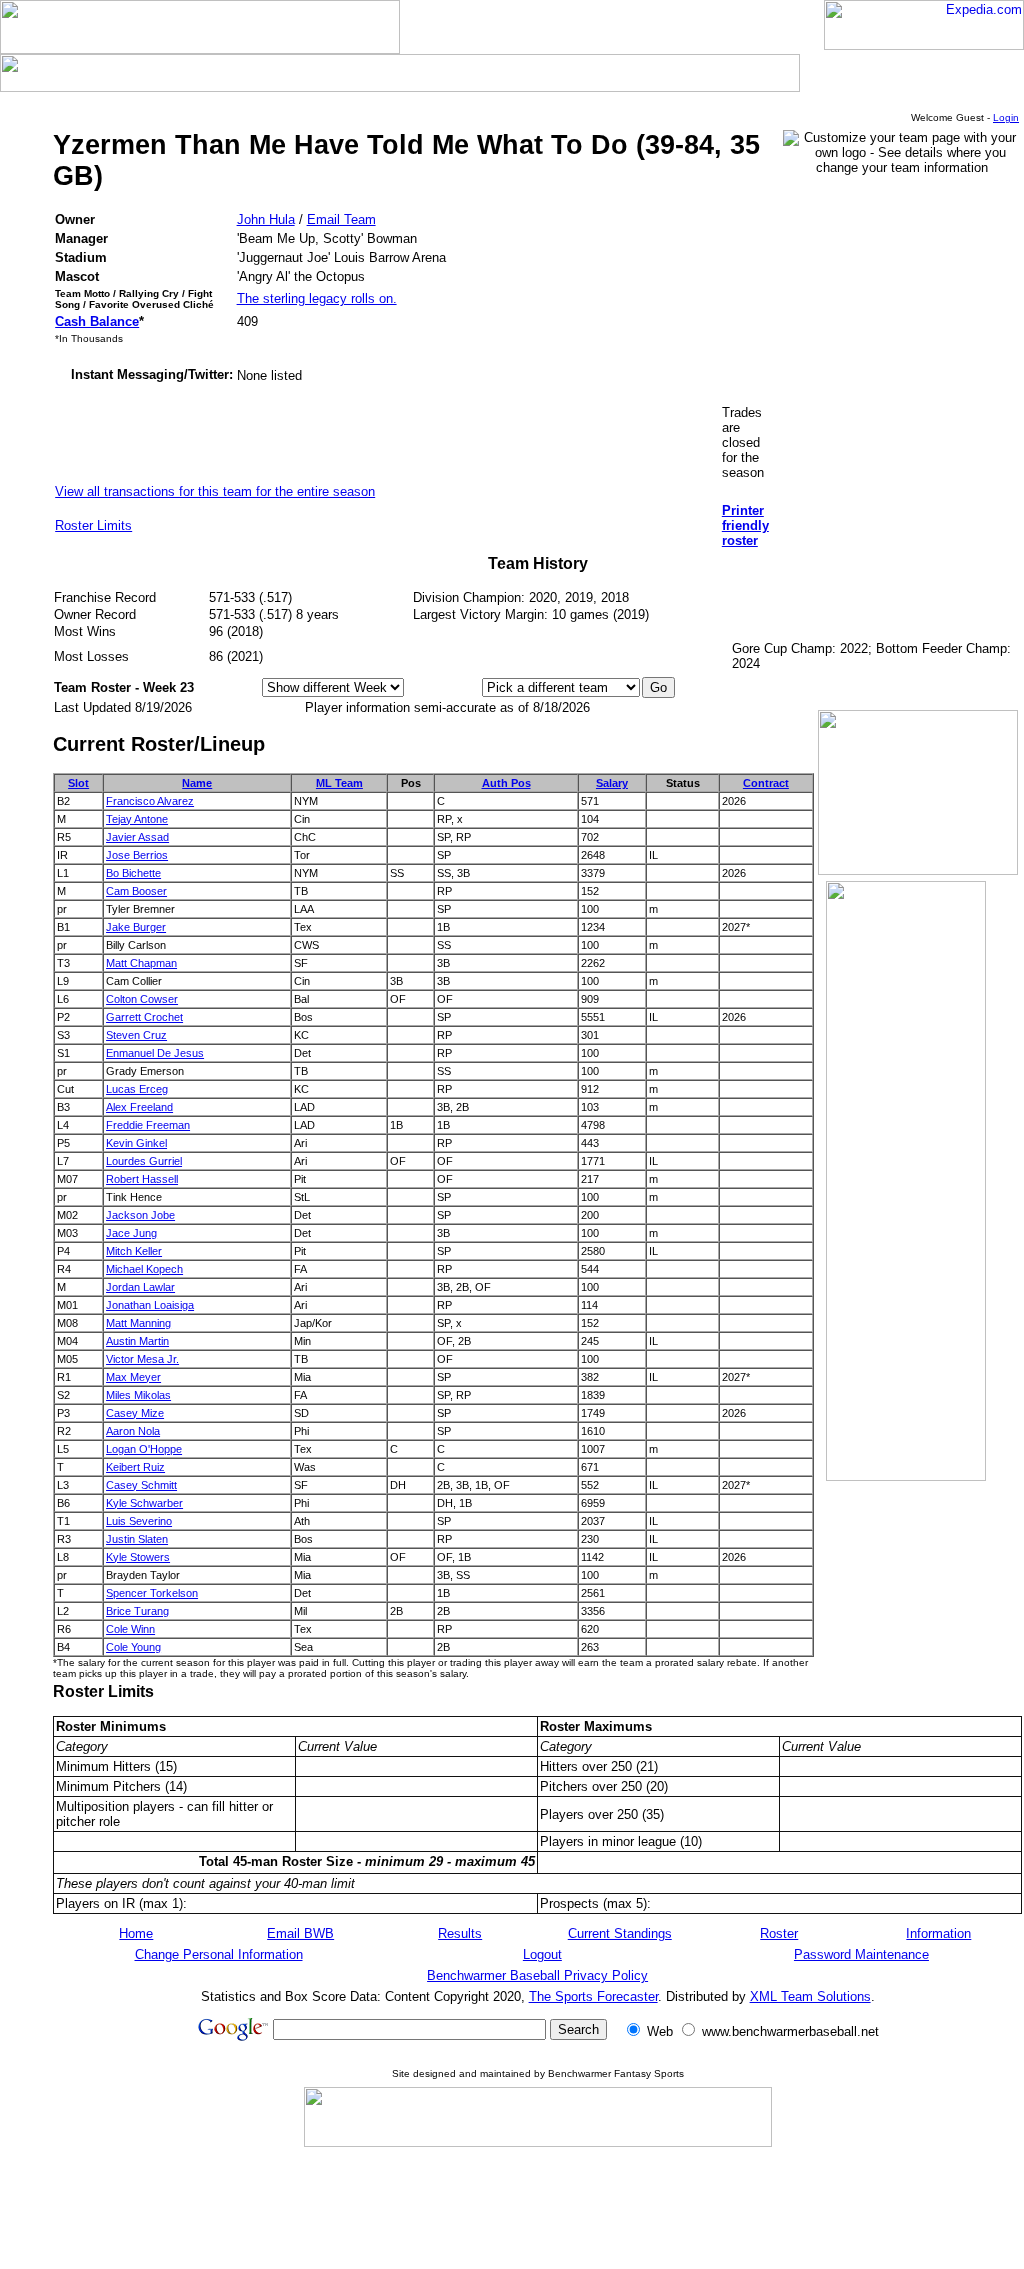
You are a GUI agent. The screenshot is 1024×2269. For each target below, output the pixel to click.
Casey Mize (135, 1413)
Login (1006, 117)
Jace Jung (131, 1233)
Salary (612, 783)
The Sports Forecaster (593, 1996)
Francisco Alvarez (150, 801)
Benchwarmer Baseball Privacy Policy (537, 1975)
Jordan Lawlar (140, 1287)
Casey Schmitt (141, 1485)
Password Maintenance (861, 1954)
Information (938, 1933)
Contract (766, 783)
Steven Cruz (136, 1035)
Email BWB (300, 1933)
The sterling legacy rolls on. (317, 298)
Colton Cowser (142, 999)
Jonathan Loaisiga (150, 1305)
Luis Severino (139, 1521)
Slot (78, 783)
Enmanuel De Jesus (155, 1053)
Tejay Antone (137, 819)
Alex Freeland (139, 1107)
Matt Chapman (141, 963)
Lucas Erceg (137, 1089)
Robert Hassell (142, 1179)
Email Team (341, 219)
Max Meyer (133, 1377)
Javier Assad (137, 837)
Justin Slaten (137, 1539)
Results (460, 1933)
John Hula (266, 219)
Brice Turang (137, 1611)
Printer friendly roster (745, 525)
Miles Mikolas (138, 1395)
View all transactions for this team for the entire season (215, 491)
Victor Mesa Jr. (142, 1359)
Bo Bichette (133, 873)
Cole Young (133, 1647)
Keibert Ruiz (135, 1467)
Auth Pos (506, 783)
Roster (779, 1933)
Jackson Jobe (140, 1215)
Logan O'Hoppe (144, 1449)
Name (197, 783)
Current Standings (620, 1933)
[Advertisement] (538, 2207)
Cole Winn (130, 1629)
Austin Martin (137, 1341)
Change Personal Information (219, 1954)
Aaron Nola (133, 1431)
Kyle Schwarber (144, 1503)
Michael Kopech (144, 1269)
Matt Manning (138, 1323)
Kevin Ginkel (136, 1143)
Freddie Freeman (148, 1125)
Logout (542, 1954)
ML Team (339, 783)
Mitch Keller (134, 1251)
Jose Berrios (137, 855)
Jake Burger (136, 927)
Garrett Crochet (144, 1017)
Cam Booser (136, 891)
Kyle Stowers (138, 1557)
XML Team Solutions (810, 1996)
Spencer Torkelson (152, 1593)
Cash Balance (97, 321)
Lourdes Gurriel (144, 1161)
